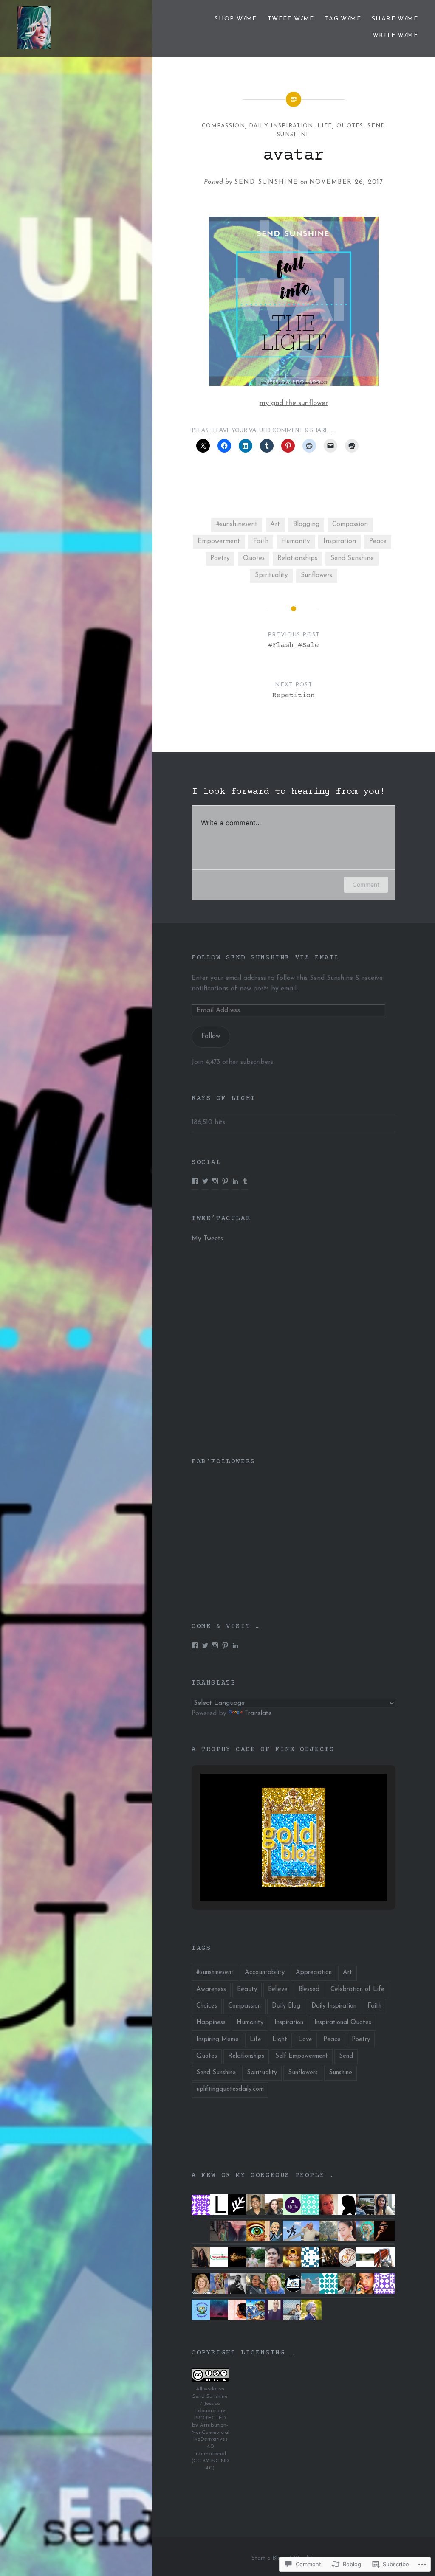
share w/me (395, 19)
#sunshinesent (237, 524)
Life (325, 126)
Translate (258, 1714)
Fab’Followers (224, 1462)
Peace (378, 541)
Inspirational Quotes (343, 2023)
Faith (261, 541)
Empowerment (219, 541)
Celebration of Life (357, 1990)
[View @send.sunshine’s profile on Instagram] (215, 1645)
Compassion (223, 126)
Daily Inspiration (281, 126)
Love (305, 2040)
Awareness (211, 1990)
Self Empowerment (302, 2056)
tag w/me (343, 19)
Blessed (309, 1990)
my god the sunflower (294, 403)
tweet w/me (291, 19)
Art (275, 524)
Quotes (350, 126)
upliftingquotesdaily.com (230, 2089)
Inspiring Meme (217, 2040)
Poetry (220, 558)
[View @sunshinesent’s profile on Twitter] (205, 1181)
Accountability (265, 1973)
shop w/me (236, 19)
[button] (274, 1877)
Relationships (297, 558)
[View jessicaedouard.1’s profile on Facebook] (195, 1181)
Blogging (306, 524)
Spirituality (271, 575)
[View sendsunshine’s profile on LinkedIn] (235, 1181)
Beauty (247, 1990)
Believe (278, 1990)
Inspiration (340, 541)
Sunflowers (316, 575)
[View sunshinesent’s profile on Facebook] (195, 1645)
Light (280, 2040)
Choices (207, 2006)
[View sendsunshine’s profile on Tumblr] (245, 1181)
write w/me (395, 35)
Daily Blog (286, 2006)
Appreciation (314, 1973)
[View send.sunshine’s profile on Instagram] (215, 1181)
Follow (211, 1036)
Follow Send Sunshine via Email (266, 958)
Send (346, 2056)
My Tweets (207, 1239)
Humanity (296, 541)
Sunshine (340, 2073)
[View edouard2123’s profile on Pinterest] (225, 1181)
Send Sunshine (266, 182)
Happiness (211, 2023)
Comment (366, 884)
